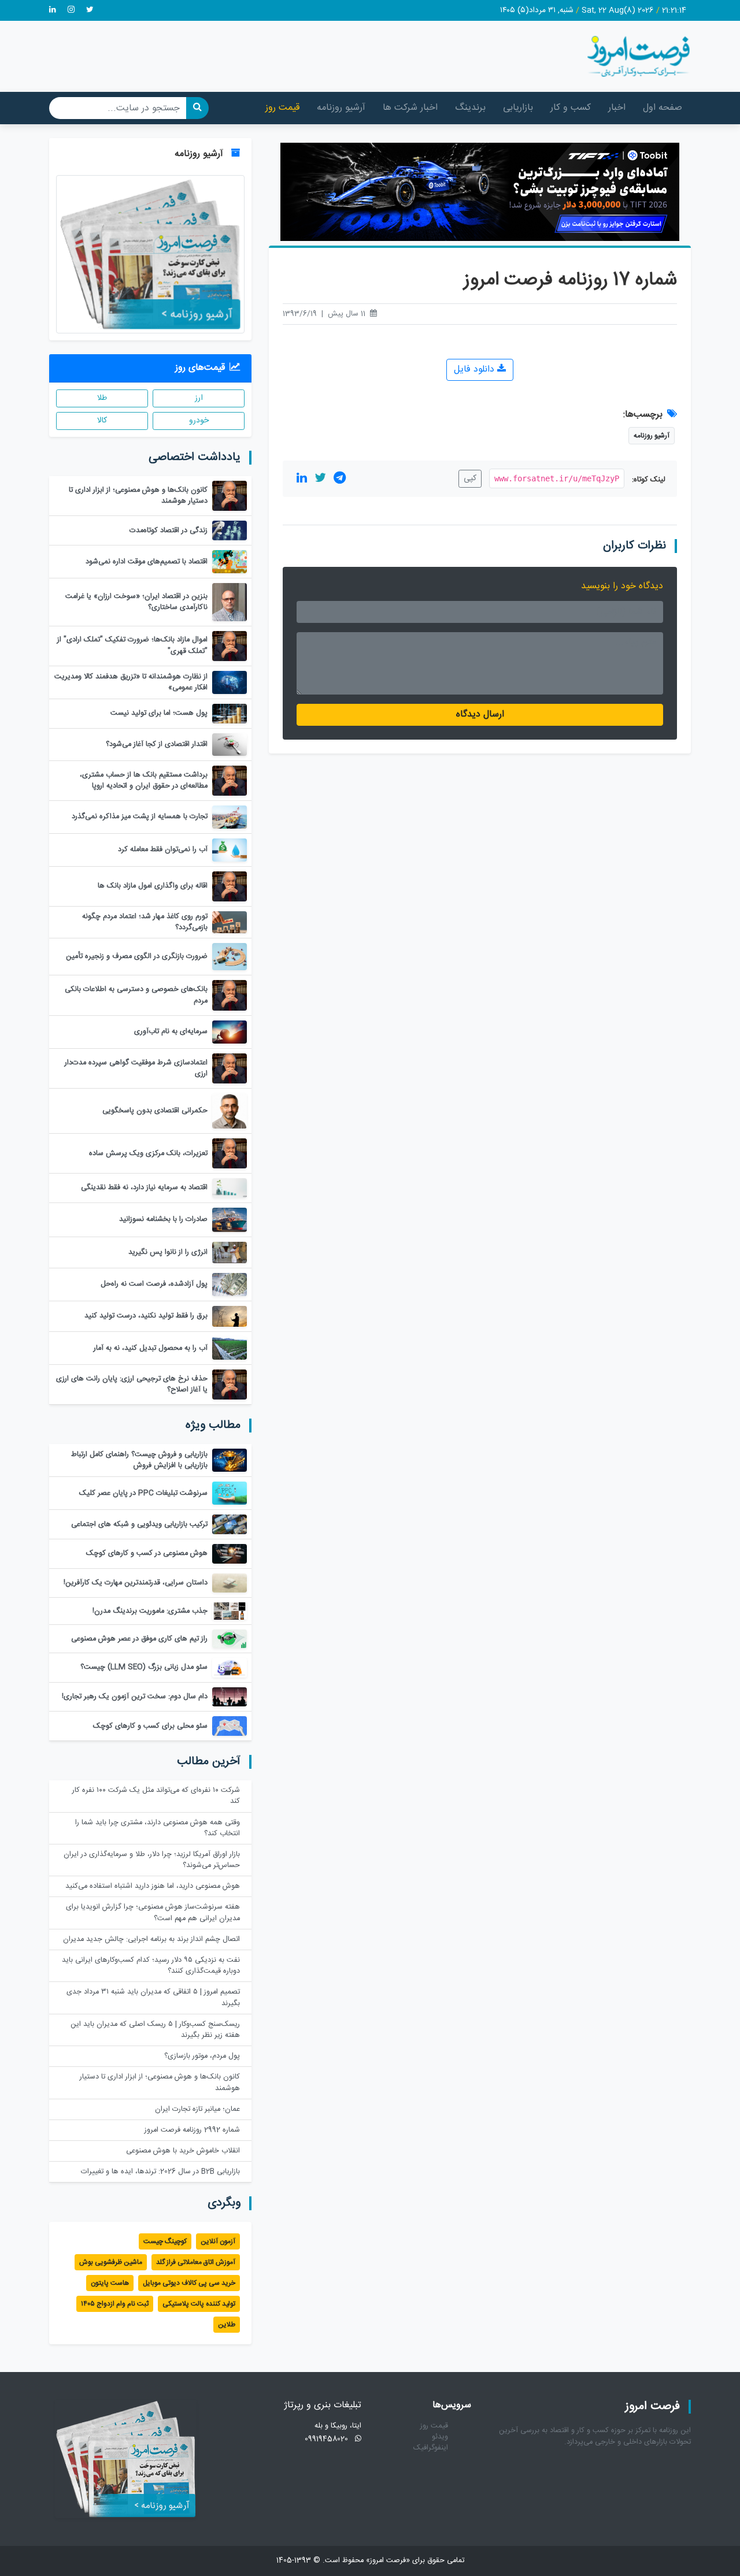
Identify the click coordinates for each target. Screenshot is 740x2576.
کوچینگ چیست (165, 2241)
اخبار (617, 108)
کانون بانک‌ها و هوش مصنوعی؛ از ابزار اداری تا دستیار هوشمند (160, 2083)
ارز (199, 398)
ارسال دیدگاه (480, 714)
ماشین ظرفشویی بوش (111, 2262)
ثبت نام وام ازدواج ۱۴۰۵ (115, 2304)
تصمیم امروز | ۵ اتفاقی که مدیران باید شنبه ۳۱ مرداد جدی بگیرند (153, 1998)
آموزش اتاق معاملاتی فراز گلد (196, 2262)
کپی (470, 478)
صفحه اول (663, 108)
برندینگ (470, 108)
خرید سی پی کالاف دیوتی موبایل (189, 2283)
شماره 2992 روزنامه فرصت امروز (192, 2130)
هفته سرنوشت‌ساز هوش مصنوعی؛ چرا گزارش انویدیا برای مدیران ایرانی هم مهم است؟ (153, 1913)
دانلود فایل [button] (476, 370)
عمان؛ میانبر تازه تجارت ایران (197, 2109)
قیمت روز (282, 108)
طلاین (227, 2325)
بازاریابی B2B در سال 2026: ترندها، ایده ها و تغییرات (160, 2172)
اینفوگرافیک (431, 2448)
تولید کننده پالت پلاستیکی (199, 2304)
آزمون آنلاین (218, 2241)
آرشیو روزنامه (341, 108)
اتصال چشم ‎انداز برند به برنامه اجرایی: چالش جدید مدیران (151, 1940)
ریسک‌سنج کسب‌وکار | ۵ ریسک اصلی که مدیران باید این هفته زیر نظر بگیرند (155, 2030)
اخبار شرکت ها (410, 108)
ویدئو (440, 2437)
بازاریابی (518, 108)
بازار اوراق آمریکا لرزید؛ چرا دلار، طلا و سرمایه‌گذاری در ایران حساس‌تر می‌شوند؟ (152, 1860)
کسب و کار (571, 108)
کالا (102, 421)
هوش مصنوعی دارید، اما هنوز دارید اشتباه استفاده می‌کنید (153, 1886)
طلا (102, 398)
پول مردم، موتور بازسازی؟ (202, 2056)
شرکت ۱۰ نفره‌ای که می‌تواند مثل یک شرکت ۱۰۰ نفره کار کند (156, 1796)
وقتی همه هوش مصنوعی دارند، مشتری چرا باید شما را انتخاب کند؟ (158, 1828)
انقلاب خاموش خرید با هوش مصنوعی (183, 2151)
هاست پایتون (110, 2283)
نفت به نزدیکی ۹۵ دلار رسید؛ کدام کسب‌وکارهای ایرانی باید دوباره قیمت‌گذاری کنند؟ (151, 1966)
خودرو (199, 421)
